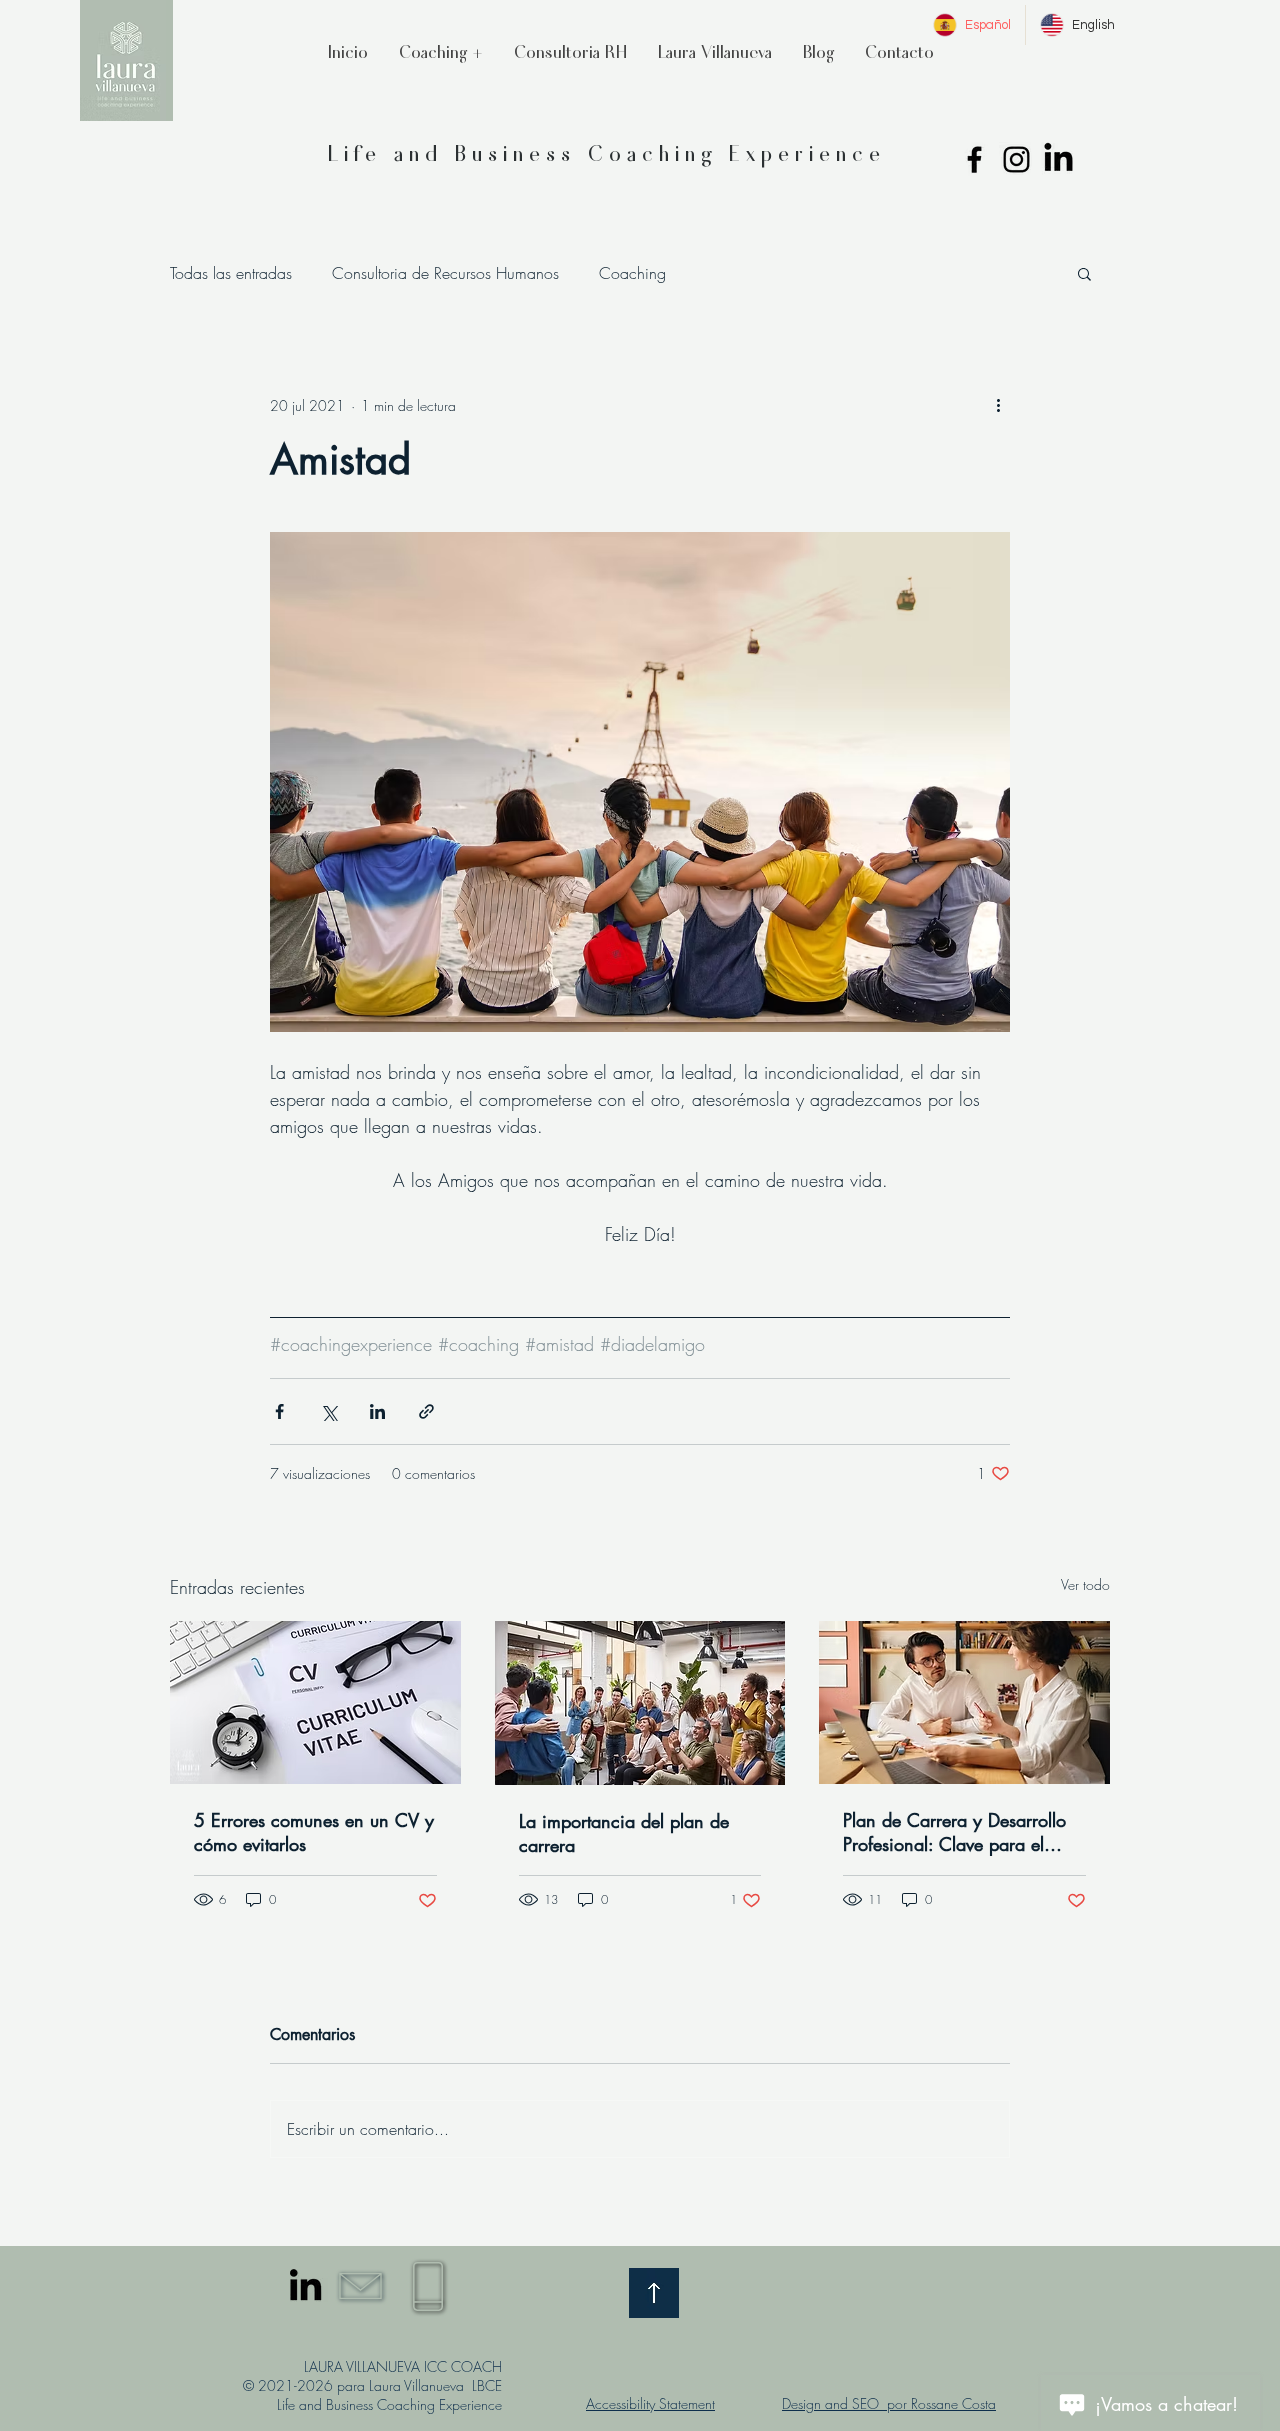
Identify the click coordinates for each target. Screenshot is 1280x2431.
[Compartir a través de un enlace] (426, 1411)
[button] (570, 51)
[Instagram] (1016, 159)
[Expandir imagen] (640, 782)
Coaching (632, 273)
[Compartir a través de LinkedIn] (377, 1411)
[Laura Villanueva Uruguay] (305, 2284)
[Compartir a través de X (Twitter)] (328, 1411)
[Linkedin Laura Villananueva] (1058, 159)
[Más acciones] (998, 405)
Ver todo (1085, 1584)
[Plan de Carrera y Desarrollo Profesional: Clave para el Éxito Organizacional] (964, 1702)
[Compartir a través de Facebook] (279, 1411)
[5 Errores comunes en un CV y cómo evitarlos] (315, 1702)
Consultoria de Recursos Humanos (445, 273)
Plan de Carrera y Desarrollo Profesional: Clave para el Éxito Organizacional (954, 1832)
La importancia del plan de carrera (624, 1833)
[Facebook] (974, 159)
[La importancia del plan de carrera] (640, 1703)
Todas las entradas (231, 273)
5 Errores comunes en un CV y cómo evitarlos (314, 1832)
